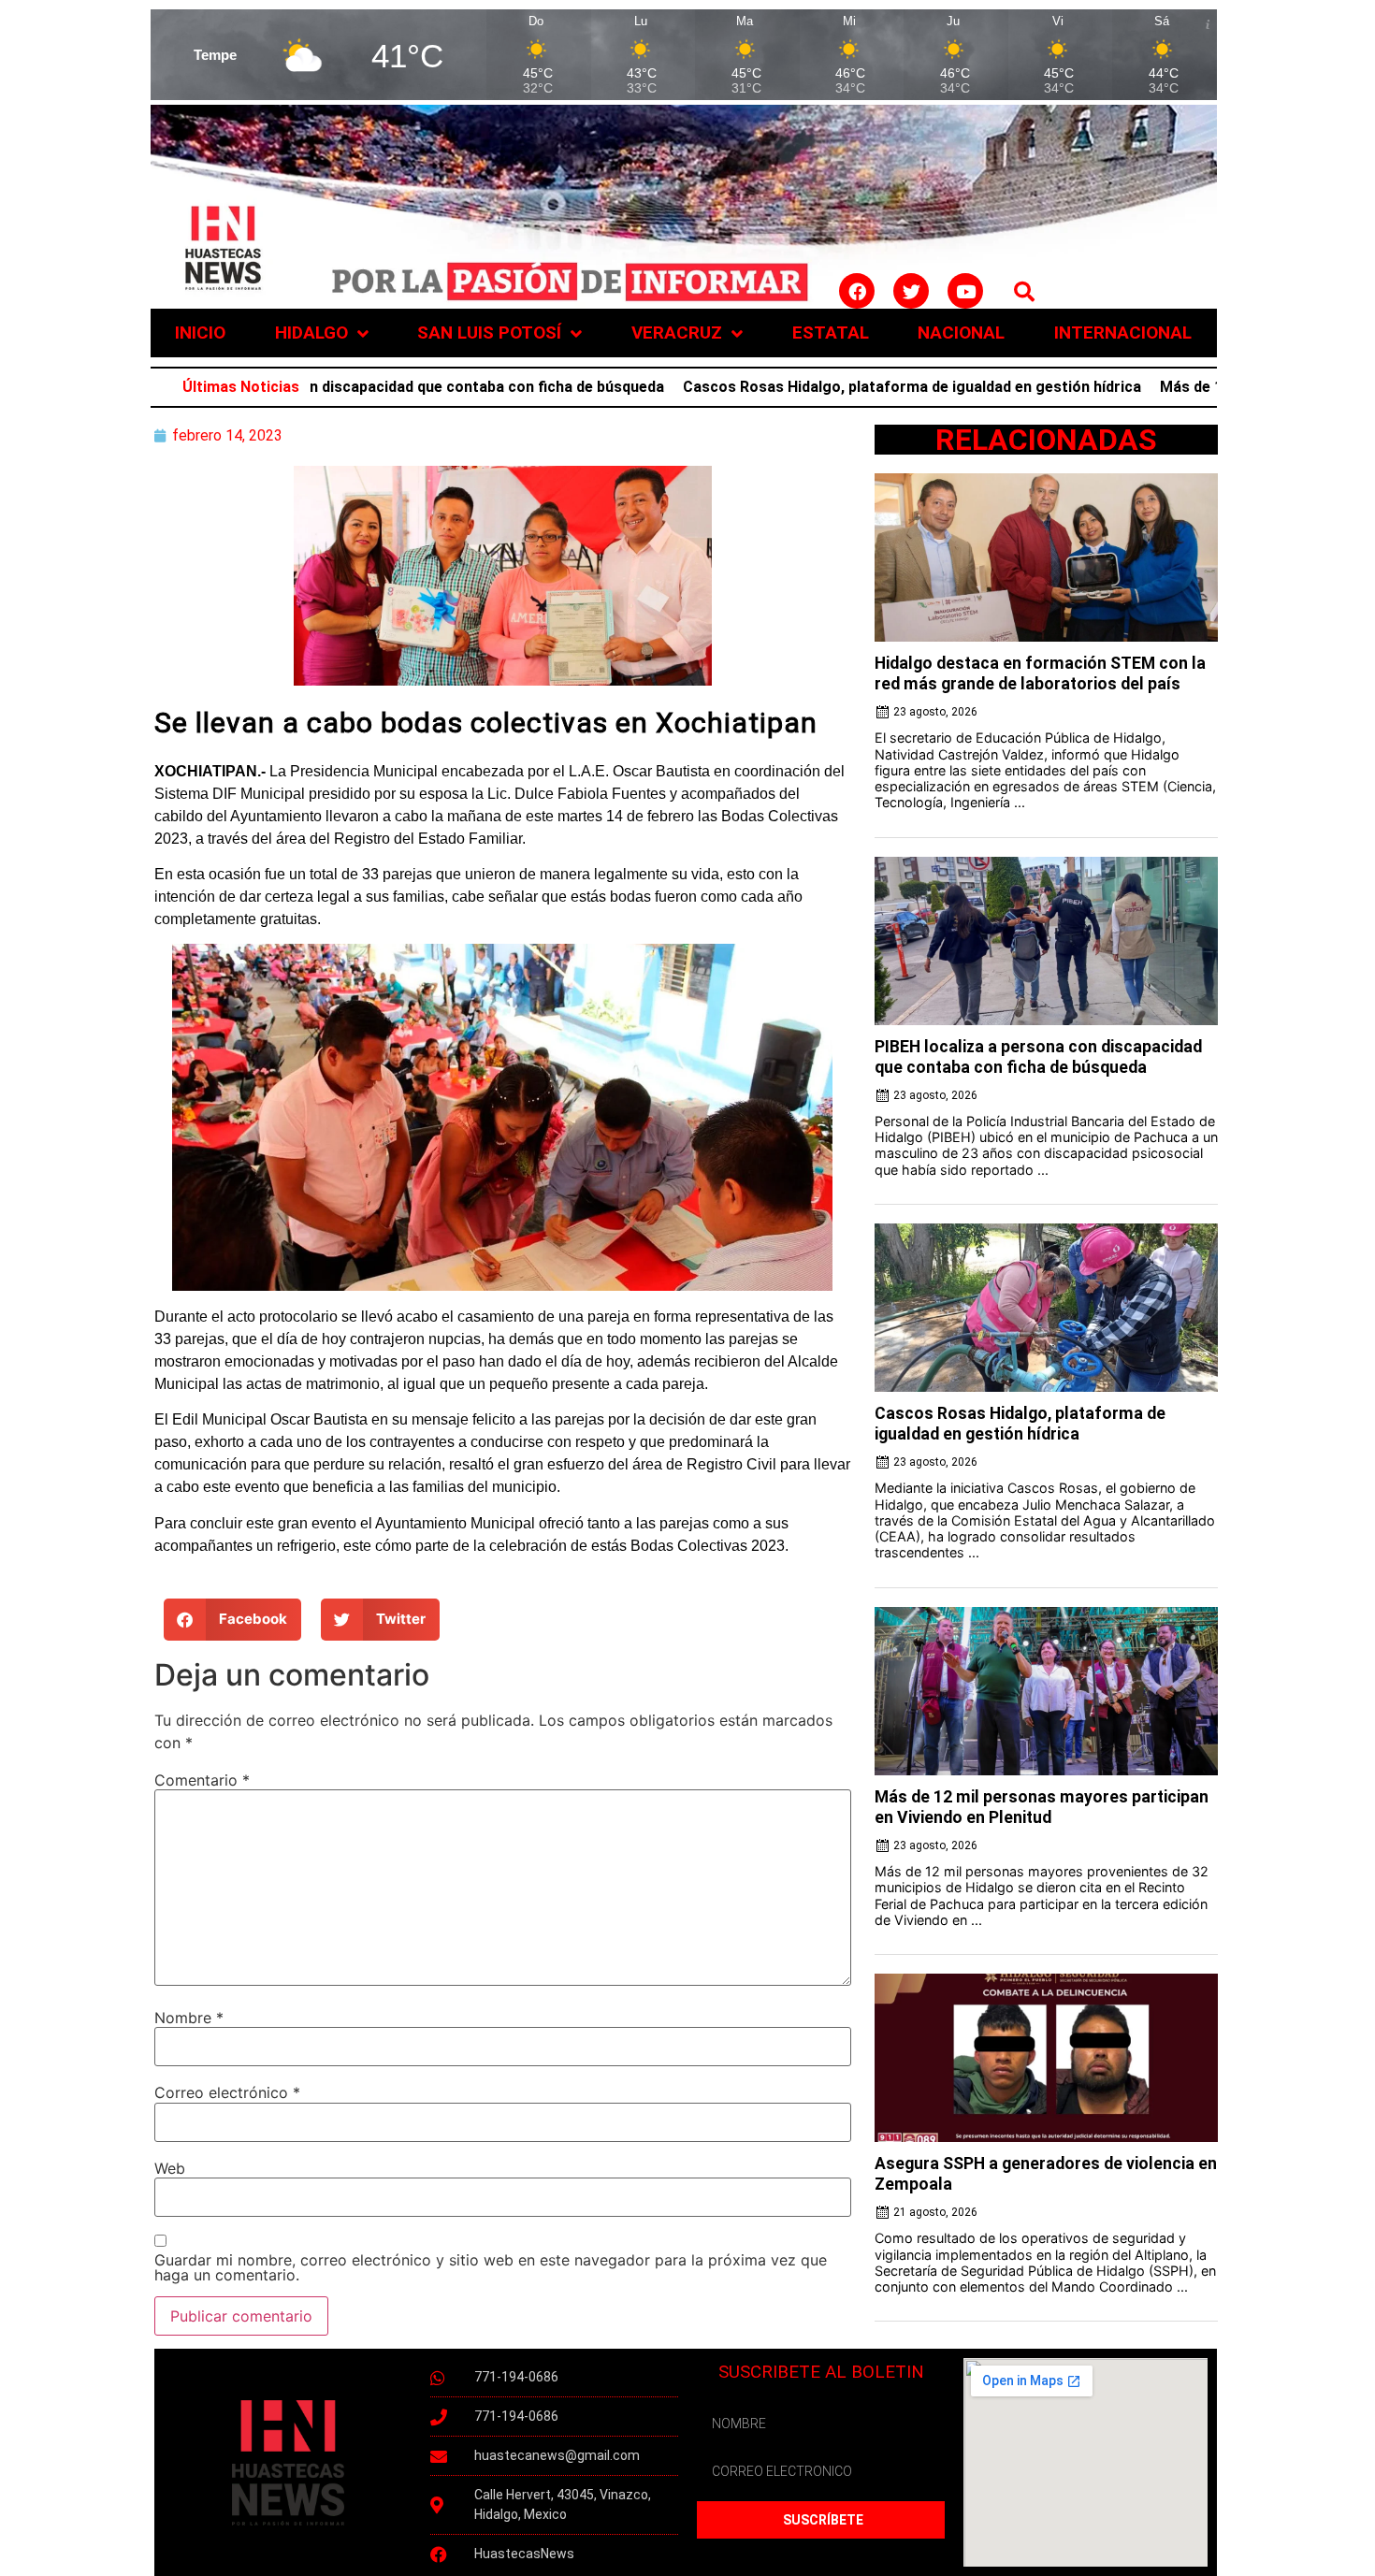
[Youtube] (965, 291)
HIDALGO (311, 333)
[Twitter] (911, 291)
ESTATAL (831, 333)
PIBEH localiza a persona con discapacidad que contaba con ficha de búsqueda (310, 387)
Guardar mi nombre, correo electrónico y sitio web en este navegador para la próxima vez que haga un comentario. (491, 2267)
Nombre (189, 2018)
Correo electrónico (227, 2092)
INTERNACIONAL (1123, 333)
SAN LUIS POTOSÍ (489, 333)
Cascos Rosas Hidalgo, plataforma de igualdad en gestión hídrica (832, 387)
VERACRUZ (677, 333)
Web (170, 2168)
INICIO (200, 333)
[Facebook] (857, 291)
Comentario (202, 1780)
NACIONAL (961, 333)
